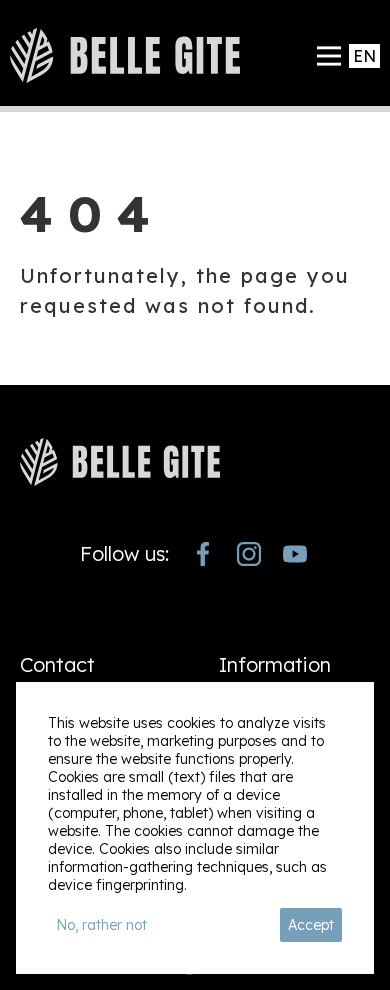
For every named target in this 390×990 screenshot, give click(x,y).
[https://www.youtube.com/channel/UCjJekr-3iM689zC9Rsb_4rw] (295, 554)
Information (275, 664)
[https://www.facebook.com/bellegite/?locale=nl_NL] (203, 554)
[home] (125, 55)
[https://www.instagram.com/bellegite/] (249, 554)
